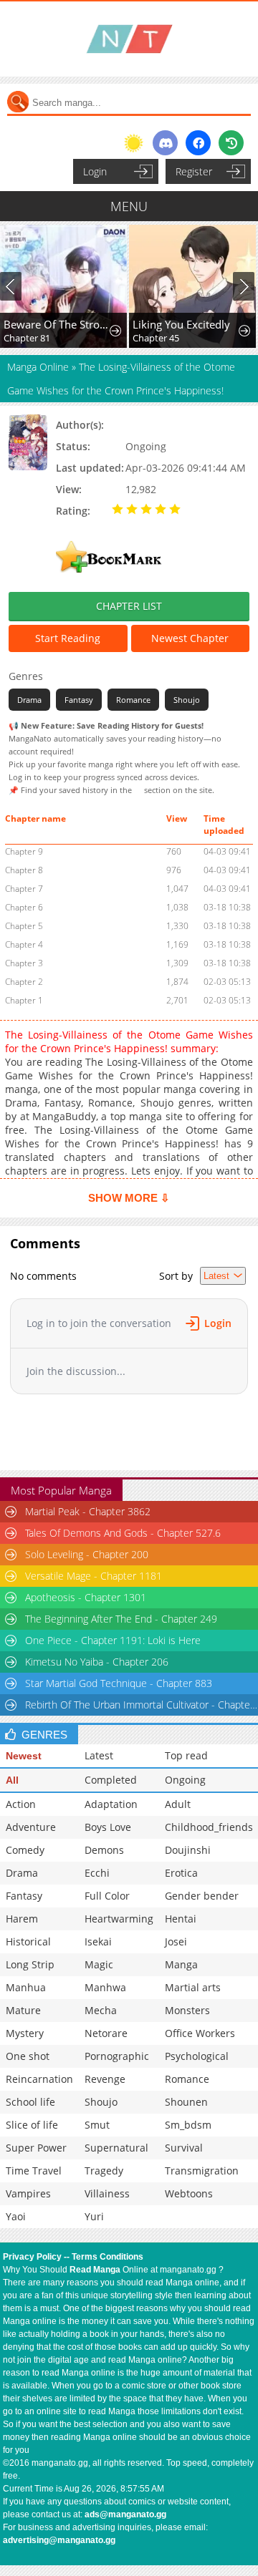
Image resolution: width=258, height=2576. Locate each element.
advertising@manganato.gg (59, 2540)
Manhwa (105, 1987)
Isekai (98, 1941)
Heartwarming (119, 1919)
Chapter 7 (24, 889)
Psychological (197, 2056)
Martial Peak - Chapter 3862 (88, 1511)
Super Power (36, 2148)
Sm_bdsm (188, 2125)
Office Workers (200, 2033)
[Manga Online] (129, 39)
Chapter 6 (24, 907)
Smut (97, 2125)
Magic (99, 1964)
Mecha (101, 2010)
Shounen (186, 2102)
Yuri (94, 2216)
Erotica (181, 1873)
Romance (133, 700)
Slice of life (32, 2125)
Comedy (25, 1850)
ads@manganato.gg (125, 2514)
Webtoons (189, 2193)
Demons (104, 1850)
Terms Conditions (107, 2257)
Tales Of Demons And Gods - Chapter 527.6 (123, 1533)
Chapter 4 (24, 944)
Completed (111, 1780)
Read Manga (95, 2270)
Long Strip (30, 1964)
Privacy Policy (32, 2257)
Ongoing (185, 1780)
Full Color (107, 1896)
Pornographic (117, 2056)
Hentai (181, 1919)
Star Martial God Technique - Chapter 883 (119, 1683)
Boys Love (108, 1827)
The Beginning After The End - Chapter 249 (121, 1619)
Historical (28, 1941)
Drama (29, 700)
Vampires (28, 2193)
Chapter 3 (24, 963)
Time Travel (34, 2171)
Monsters (187, 2010)
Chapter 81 (27, 338)
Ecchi (97, 1873)
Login (95, 171)
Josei (176, 1941)
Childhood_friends (209, 1827)
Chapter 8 (24, 870)
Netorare (106, 2033)
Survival (184, 2148)
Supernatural (116, 2148)
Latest (99, 1755)
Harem (22, 1919)
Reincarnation (39, 2079)
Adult (178, 1804)
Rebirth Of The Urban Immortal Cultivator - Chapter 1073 (141, 1705)
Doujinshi (188, 1850)
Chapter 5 (24, 926)
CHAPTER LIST (129, 606)
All (12, 1780)
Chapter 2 (24, 982)
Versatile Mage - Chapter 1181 (94, 1576)
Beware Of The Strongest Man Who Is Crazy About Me (57, 324)
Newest (24, 1756)
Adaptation (111, 1804)
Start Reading (68, 638)
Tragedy (104, 2171)
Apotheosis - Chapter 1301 (86, 1597)
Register (194, 171)
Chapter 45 (156, 338)
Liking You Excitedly (181, 324)
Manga (181, 1964)
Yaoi (16, 2216)
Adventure (31, 1827)
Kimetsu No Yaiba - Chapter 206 (97, 1662)
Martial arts (193, 1987)
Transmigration (202, 2171)
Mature (23, 2010)
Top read (186, 1755)
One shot (28, 2056)
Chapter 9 (24, 851)
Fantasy (79, 700)
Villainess (107, 2193)
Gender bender (202, 1896)
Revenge (105, 2079)
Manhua (26, 1987)
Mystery (25, 2033)
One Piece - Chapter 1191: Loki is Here (113, 1640)
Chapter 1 (24, 1000)
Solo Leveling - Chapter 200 (87, 1554)
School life (30, 2102)
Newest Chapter (190, 638)
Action (21, 1804)
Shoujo (187, 700)
